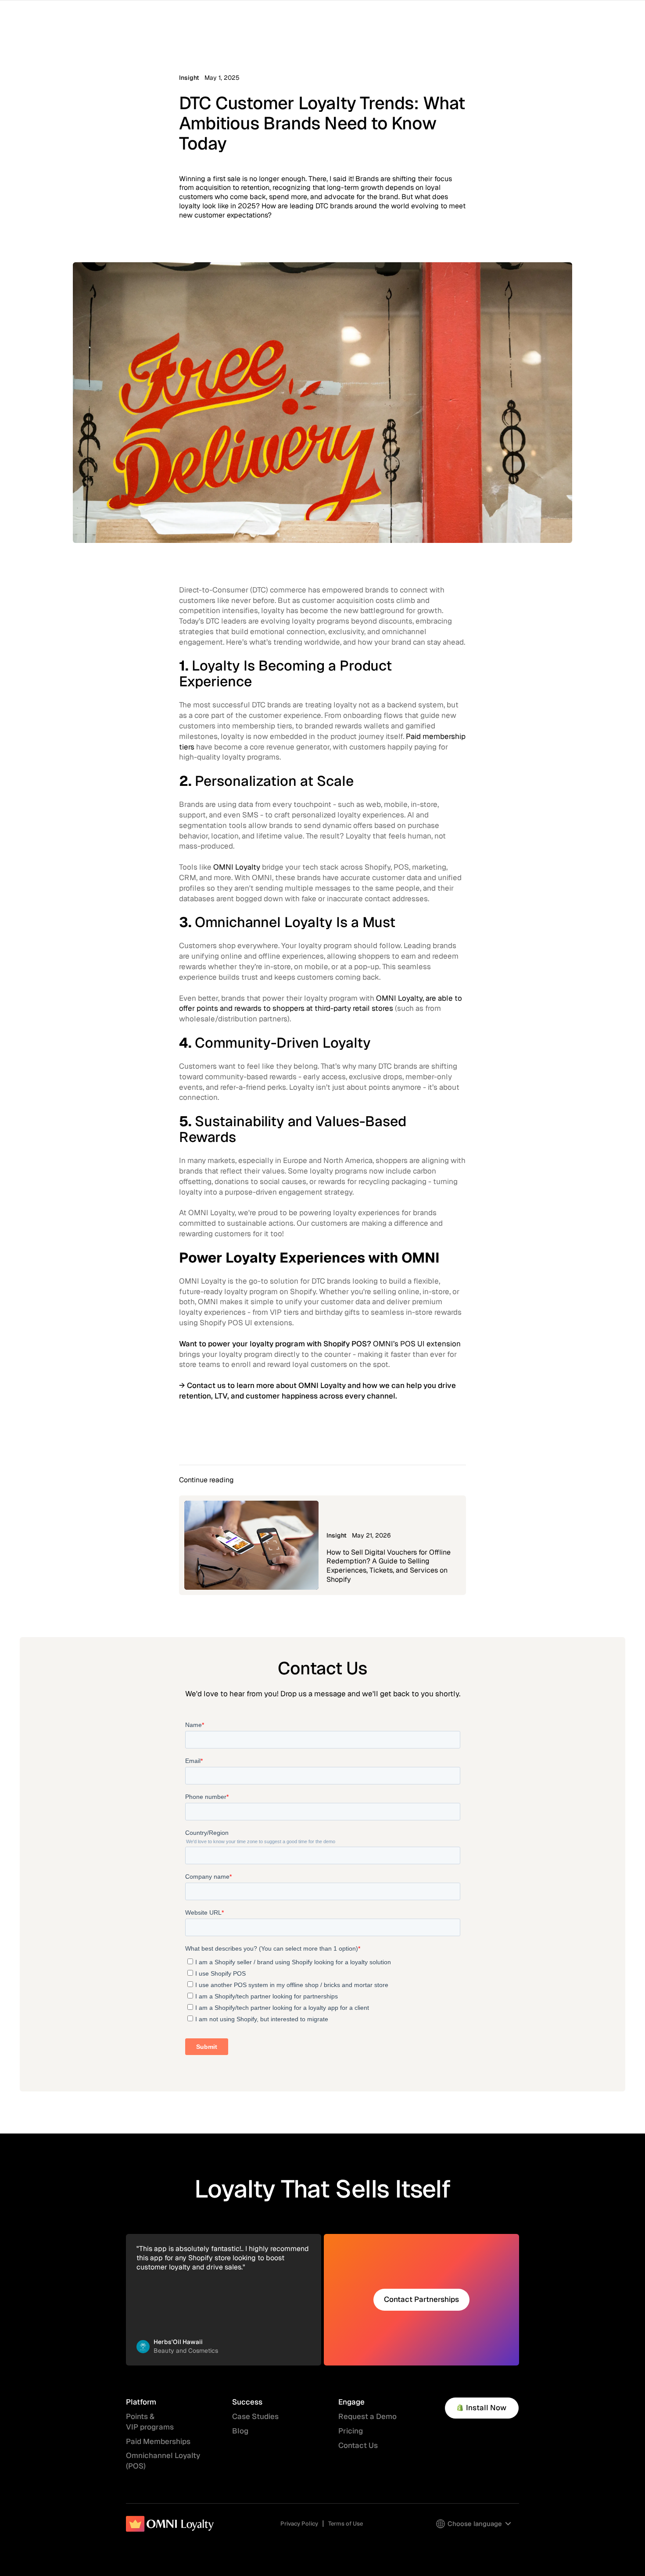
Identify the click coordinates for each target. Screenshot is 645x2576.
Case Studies (255, 2416)
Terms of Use (346, 2524)
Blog (240, 2431)
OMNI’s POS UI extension (417, 1344)
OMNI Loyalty (237, 867)
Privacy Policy (299, 2524)
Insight (189, 78)
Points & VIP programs (150, 2422)
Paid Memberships (158, 2441)
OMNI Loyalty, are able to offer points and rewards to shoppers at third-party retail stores (321, 1003)
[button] (474, 2524)
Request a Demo (367, 2416)
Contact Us (358, 2445)
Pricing (351, 2431)
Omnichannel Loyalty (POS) (163, 2461)
